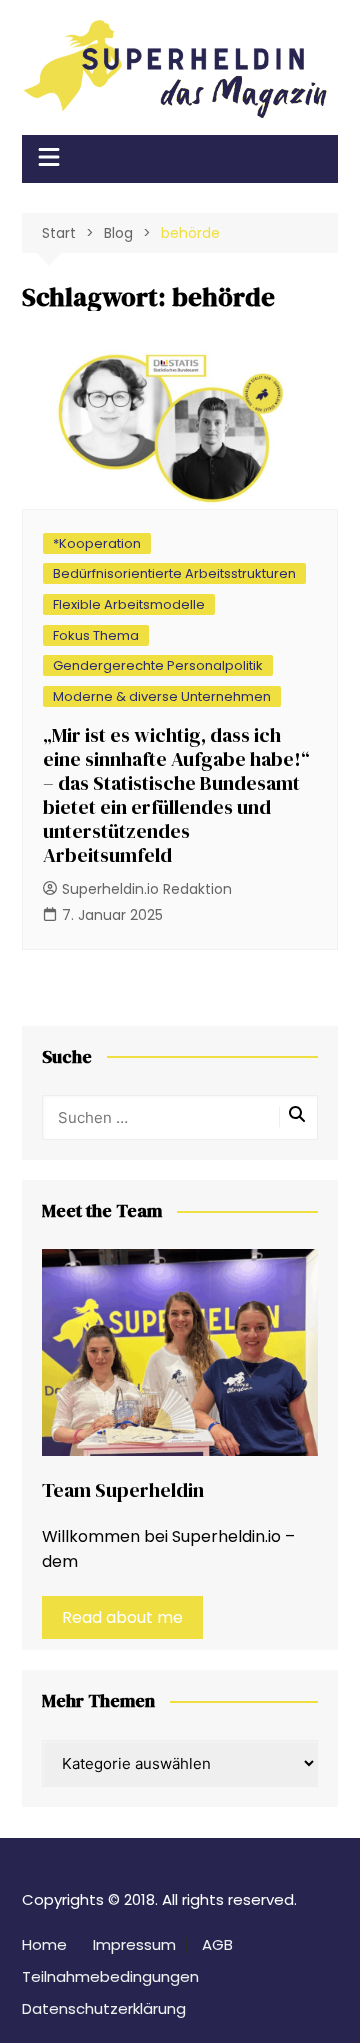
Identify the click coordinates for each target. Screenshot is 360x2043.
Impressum (134, 1945)
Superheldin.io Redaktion (147, 889)
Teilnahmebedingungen (110, 1977)
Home (44, 1945)
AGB (217, 1945)
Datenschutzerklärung (104, 2009)
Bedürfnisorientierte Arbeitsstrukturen (174, 573)
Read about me (122, 1617)
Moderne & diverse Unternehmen (162, 696)
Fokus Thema (96, 635)
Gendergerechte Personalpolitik (158, 665)
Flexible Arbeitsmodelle (129, 604)
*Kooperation (97, 543)
